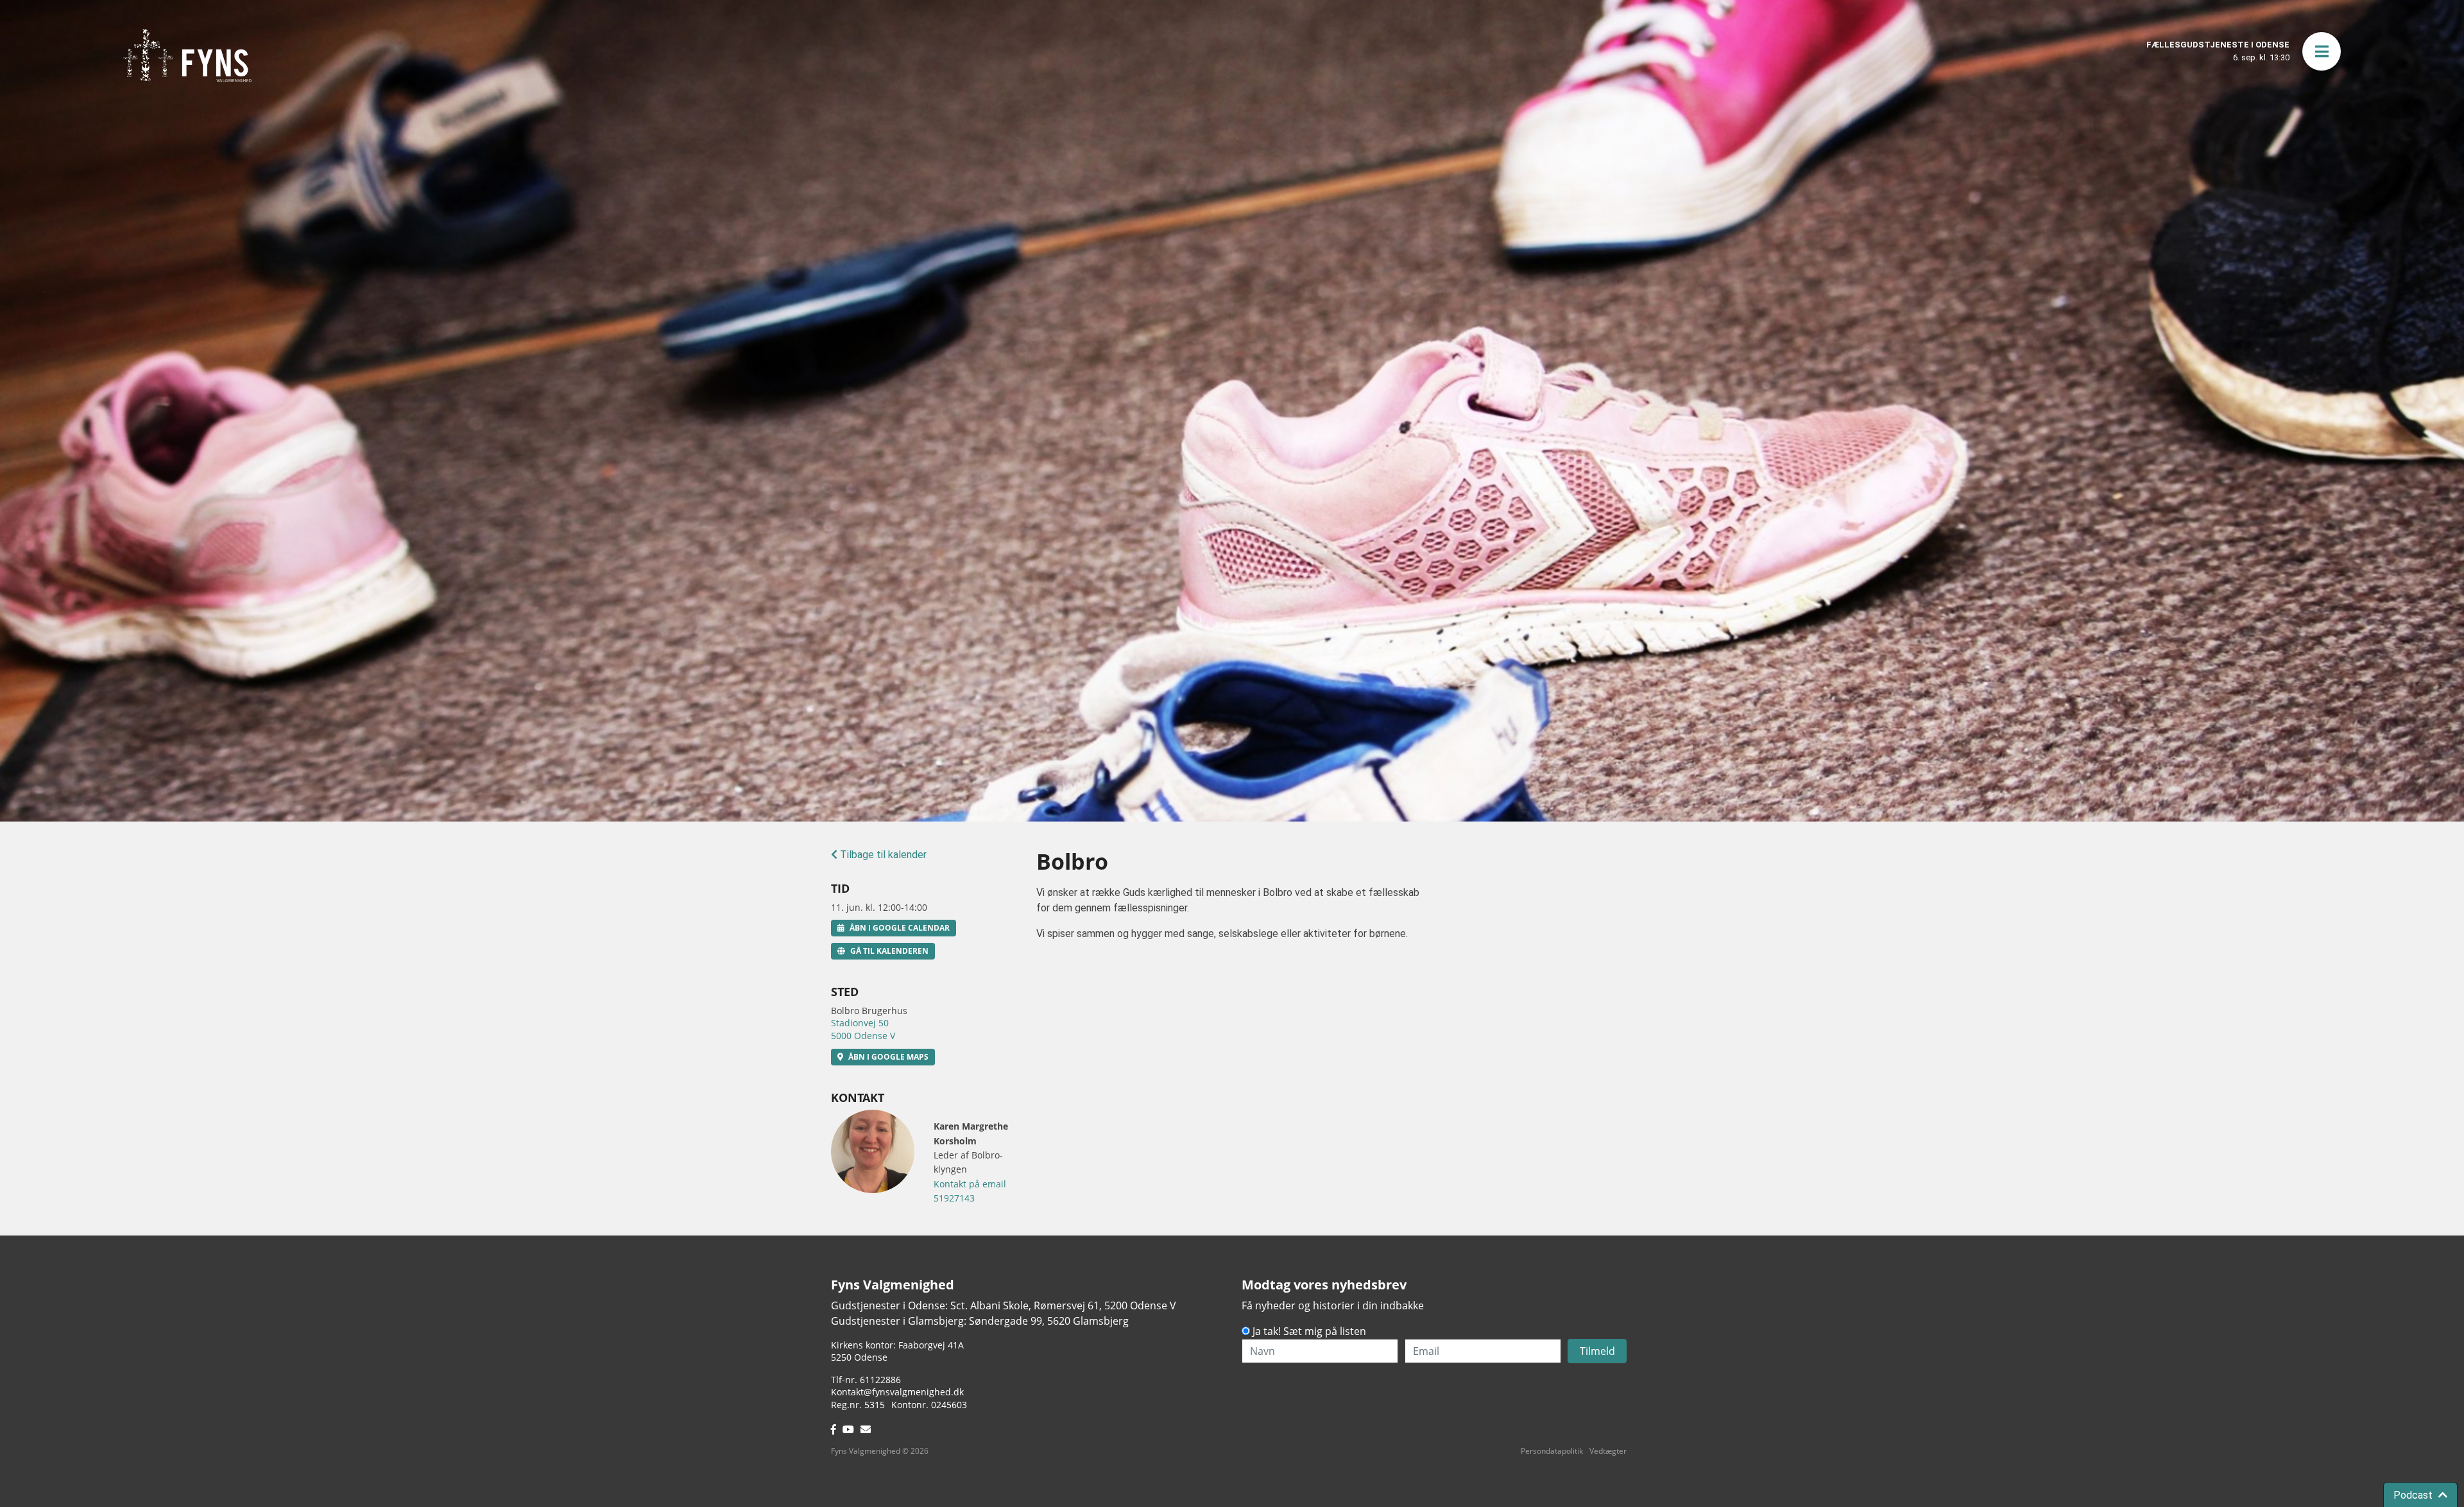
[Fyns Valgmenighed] (187, 56)
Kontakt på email (970, 1184)
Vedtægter (1608, 1451)
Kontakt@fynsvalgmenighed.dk (897, 1392)
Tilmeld (1597, 1351)
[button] (2322, 51)
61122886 (880, 1380)
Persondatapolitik (1552, 1451)
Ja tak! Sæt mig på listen (1309, 1331)
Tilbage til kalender (882, 855)
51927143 (954, 1198)
